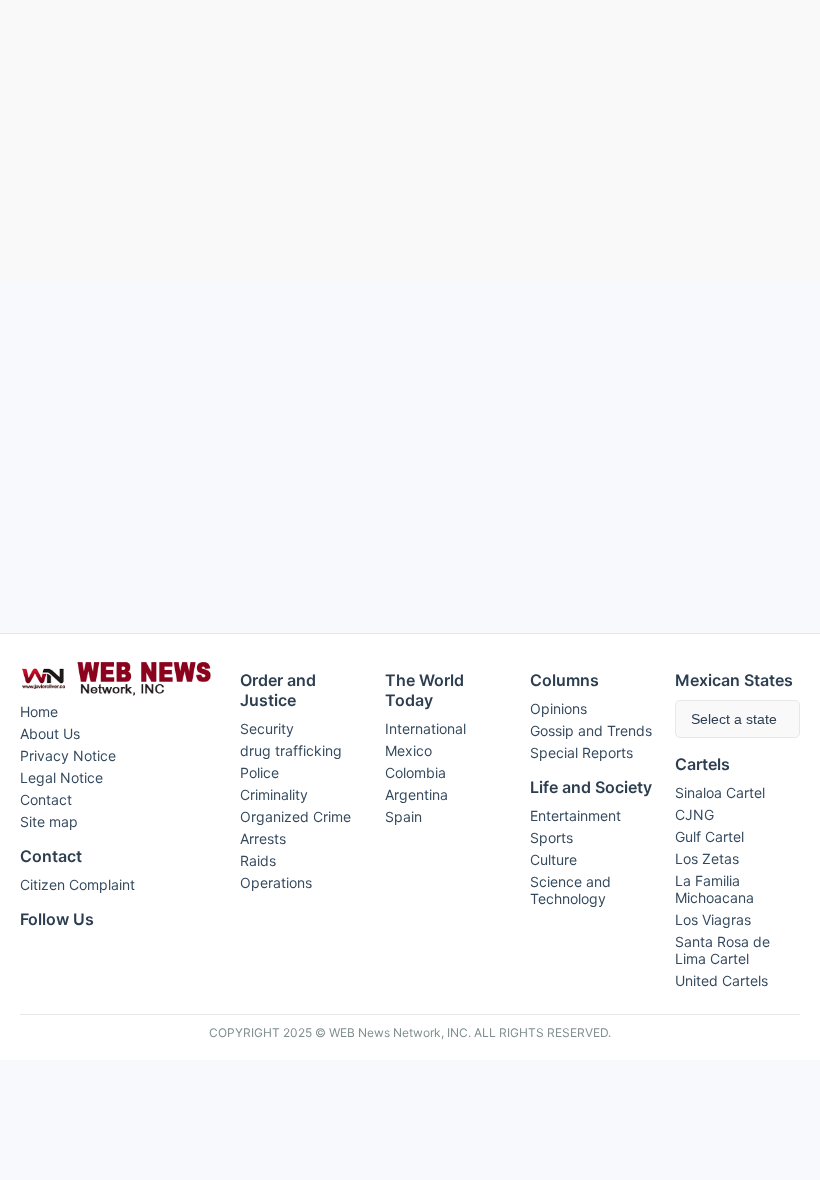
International (425, 728)
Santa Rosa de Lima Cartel (722, 950)
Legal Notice (61, 777)
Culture (553, 859)
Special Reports (581, 752)
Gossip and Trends (591, 730)
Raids (258, 860)
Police (259, 772)
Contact (46, 799)
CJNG (694, 814)
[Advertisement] (410, 141)
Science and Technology (570, 890)
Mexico (408, 750)
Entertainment (575, 815)
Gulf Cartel (709, 836)
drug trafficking (291, 750)
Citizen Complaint (77, 884)
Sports (551, 837)
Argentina (416, 794)
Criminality (274, 794)
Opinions (558, 708)
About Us (50, 733)
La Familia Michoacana (714, 889)
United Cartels (721, 980)
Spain (403, 816)
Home (39, 711)
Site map (49, 821)
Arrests (263, 838)
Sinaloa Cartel (720, 792)
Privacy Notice (68, 755)
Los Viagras (713, 919)
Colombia (415, 772)
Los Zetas (707, 858)
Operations (276, 882)
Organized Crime (295, 816)
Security (267, 728)
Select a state (734, 719)
